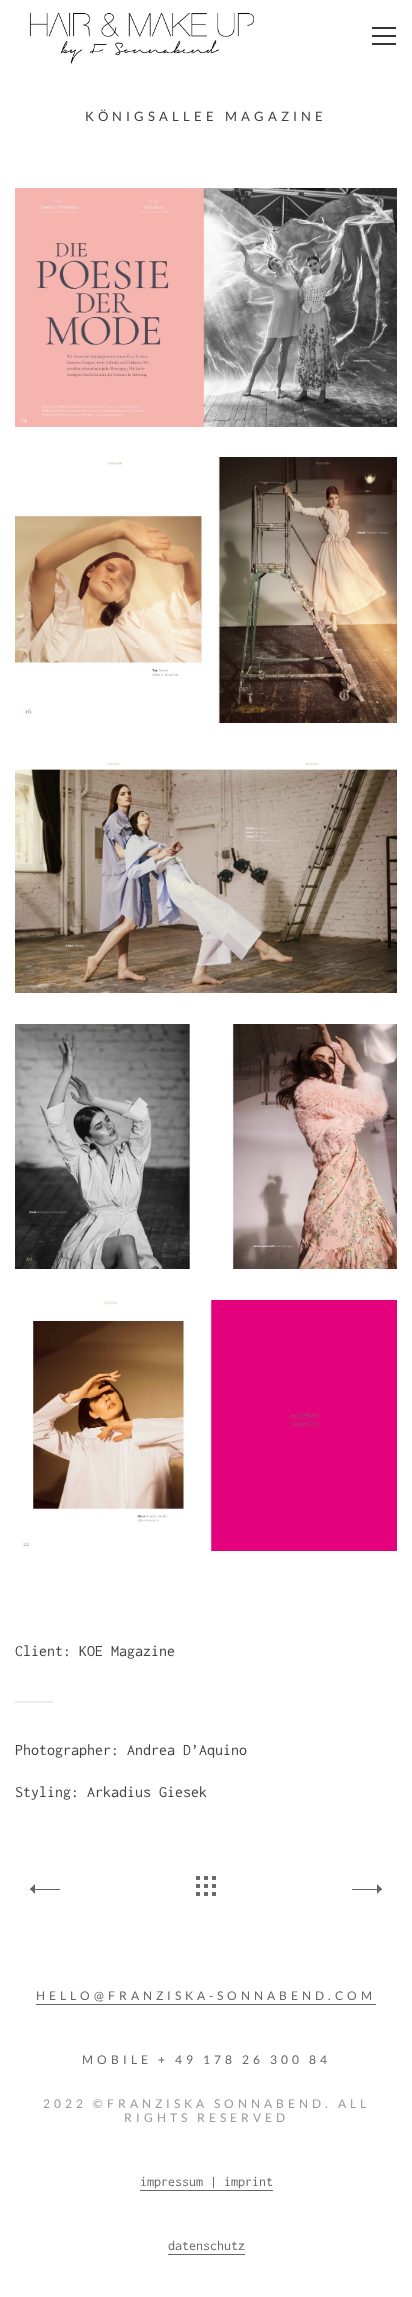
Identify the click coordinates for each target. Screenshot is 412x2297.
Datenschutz (206, 2245)
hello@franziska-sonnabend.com (206, 1995)
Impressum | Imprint (206, 2181)
